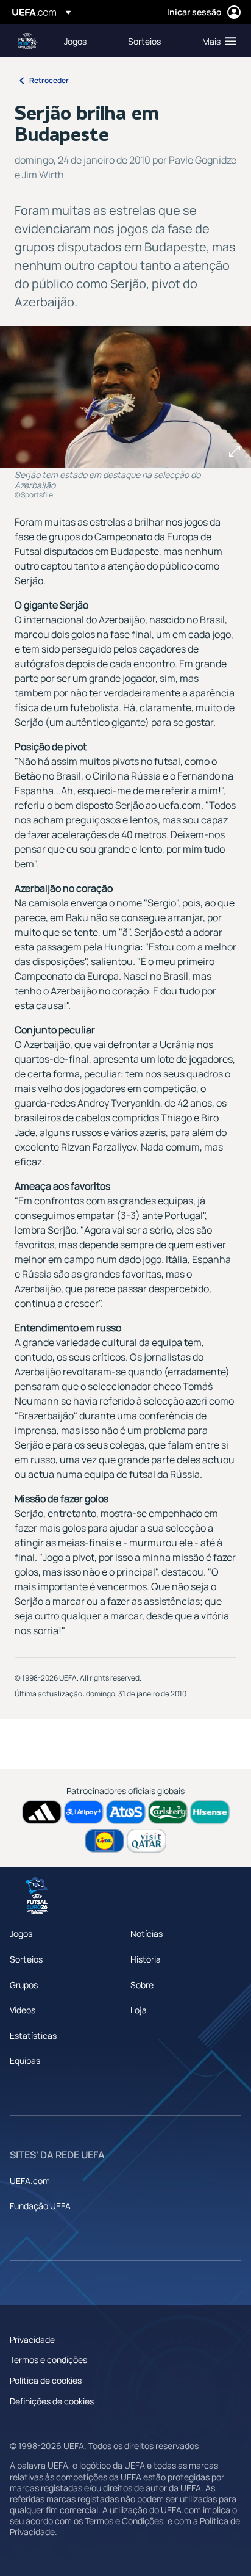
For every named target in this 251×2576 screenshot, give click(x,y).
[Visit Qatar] (147, 1841)
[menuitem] (86, 41)
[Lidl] (104, 1841)
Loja (139, 2010)
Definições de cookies (52, 2401)
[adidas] (42, 1812)
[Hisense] (210, 1812)
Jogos (21, 1934)
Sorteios (26, 1959)
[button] (217, 41)
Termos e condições (48, 2360)
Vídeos (23, 2010)
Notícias (147, 1934)
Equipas (25, 2060)
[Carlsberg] (168, 1812)
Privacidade (32, 2339)
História (146, 1959)
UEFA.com (30, 2181)
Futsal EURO (28, 41)
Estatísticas (33, 2035)
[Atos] (126, 1812)
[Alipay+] (84, 1812)
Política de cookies (46, 2380)
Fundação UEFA (40, 2206)
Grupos (24, 1985)
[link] (75, 41)
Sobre (142, 1985)
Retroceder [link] (49, 80)
